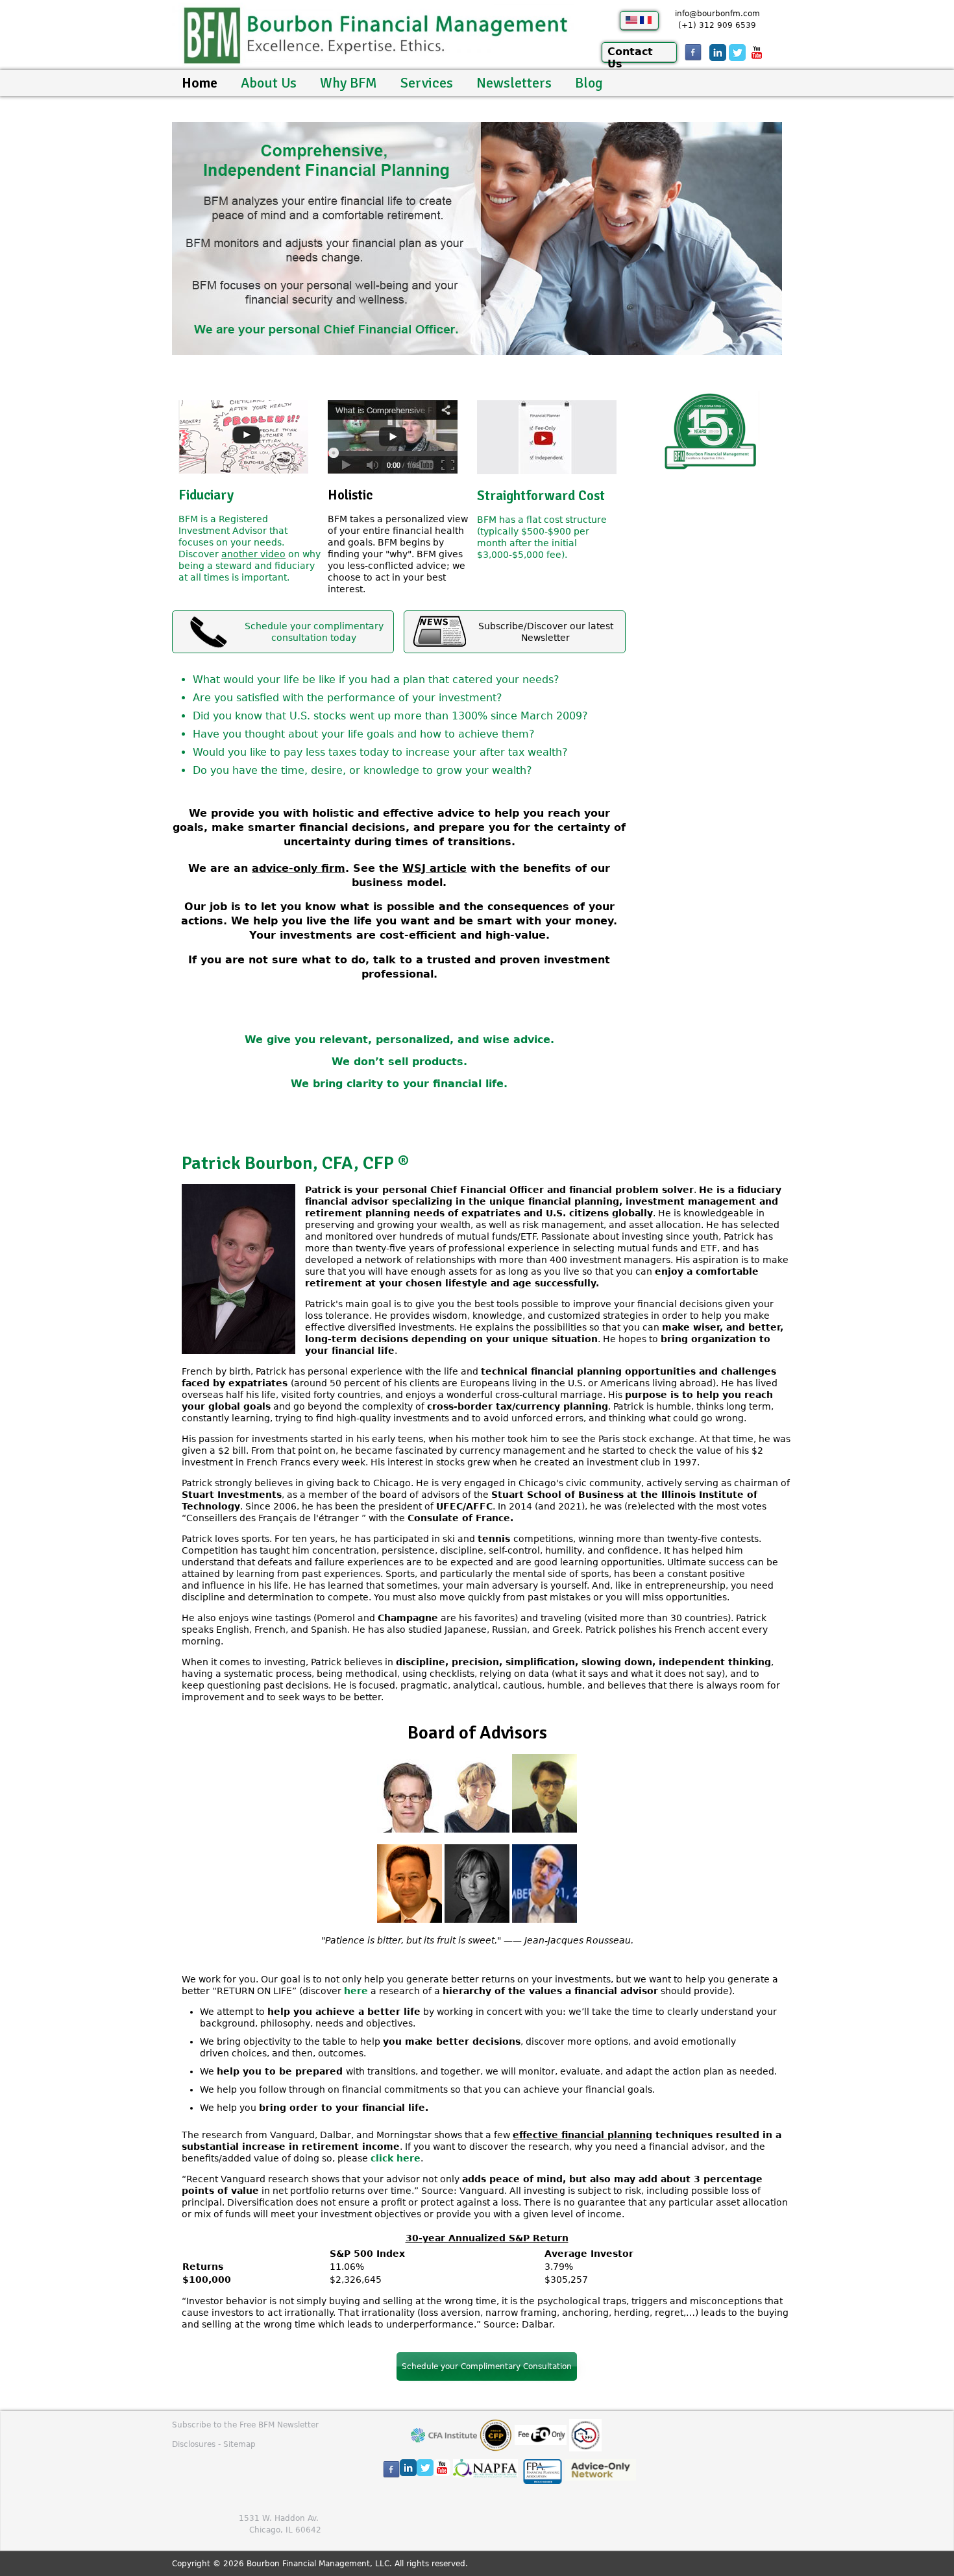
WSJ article (434, 868)
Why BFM (349, 83)
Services (427, 83)
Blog (589, 83)
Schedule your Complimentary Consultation (487, 2366)
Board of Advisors (477, 1733)
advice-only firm (299, 868)
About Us (269, 83)
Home (200, 83)
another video (253, 554)
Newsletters (514, 83)
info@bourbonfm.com (717, 14)
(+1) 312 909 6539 (717, 25)
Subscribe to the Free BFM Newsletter (245, 2425)
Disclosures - (198, 2444)
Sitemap (239, 2444)
